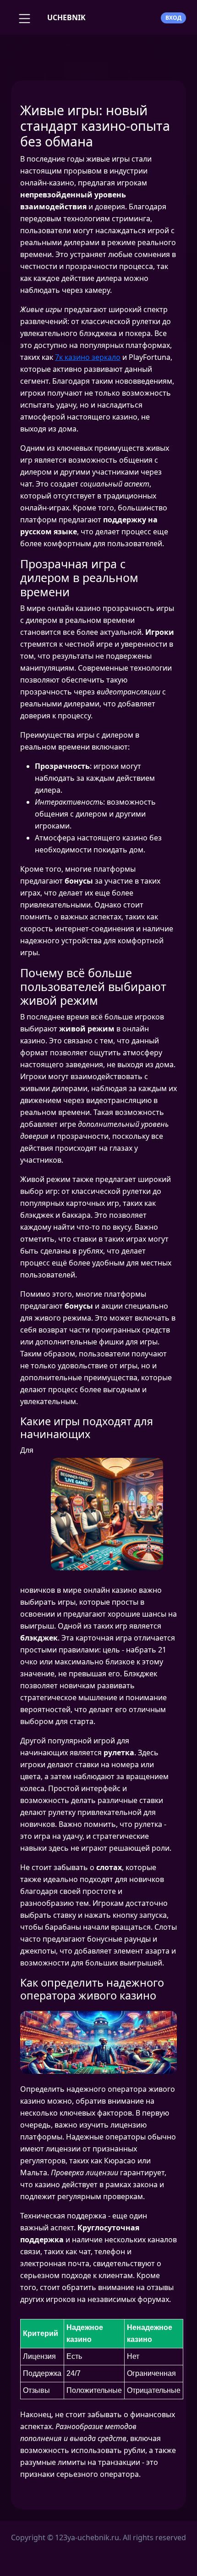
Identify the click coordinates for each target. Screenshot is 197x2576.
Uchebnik (66, 17)
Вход (173, 18)
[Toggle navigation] (23, 17)
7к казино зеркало (88, 357)
